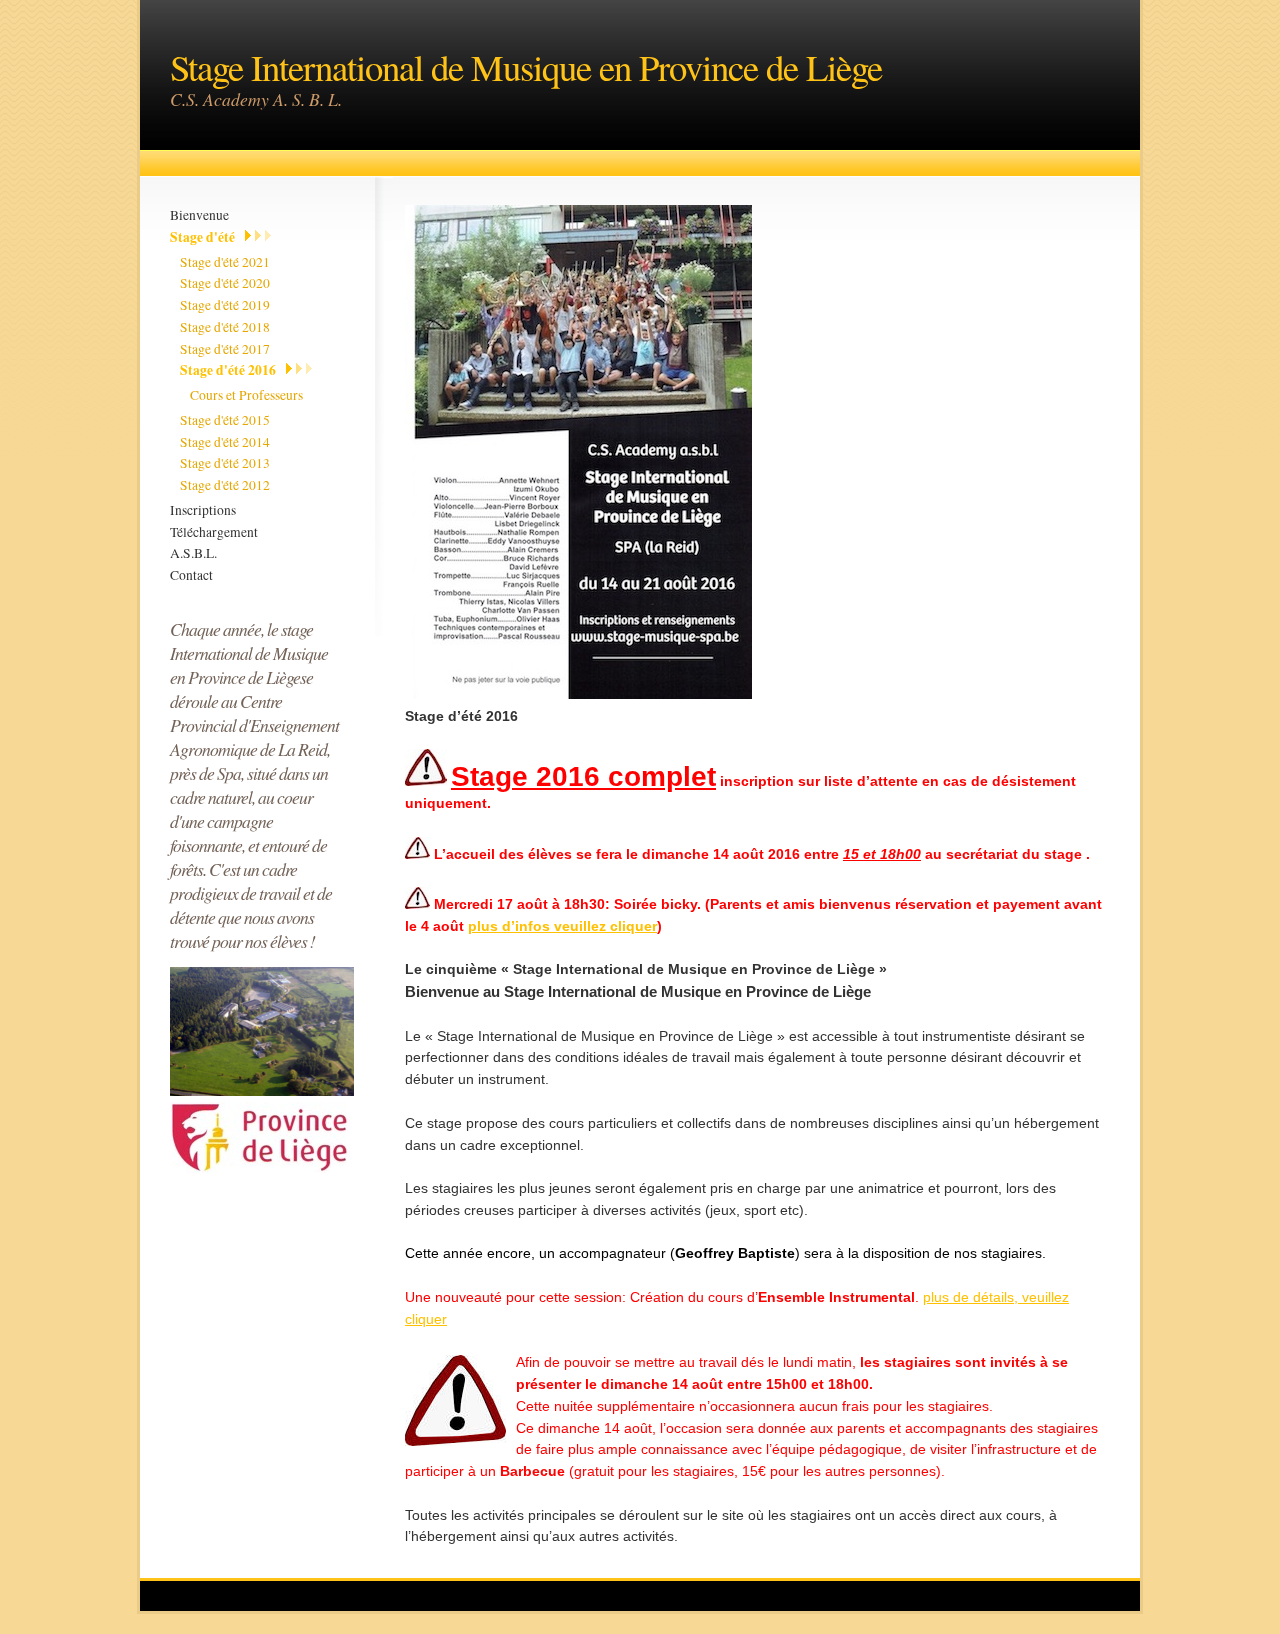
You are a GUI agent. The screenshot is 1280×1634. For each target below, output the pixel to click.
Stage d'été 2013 (225, 463)
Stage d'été (202, 237)
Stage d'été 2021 (225, 262)
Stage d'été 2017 (225, 349)
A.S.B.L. (193, 553)
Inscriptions (203, 510)
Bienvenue (199, 215)
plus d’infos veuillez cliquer (562, 926)
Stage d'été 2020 (225, 283)
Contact (191, 575)
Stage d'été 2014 (225, 442)
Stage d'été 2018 (225, 327)
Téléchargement (214, 532)
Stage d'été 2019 (225, 305)
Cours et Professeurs (246, 395)
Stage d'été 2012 (225, 485)
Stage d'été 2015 (225, 420)
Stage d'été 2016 (228, 370)
